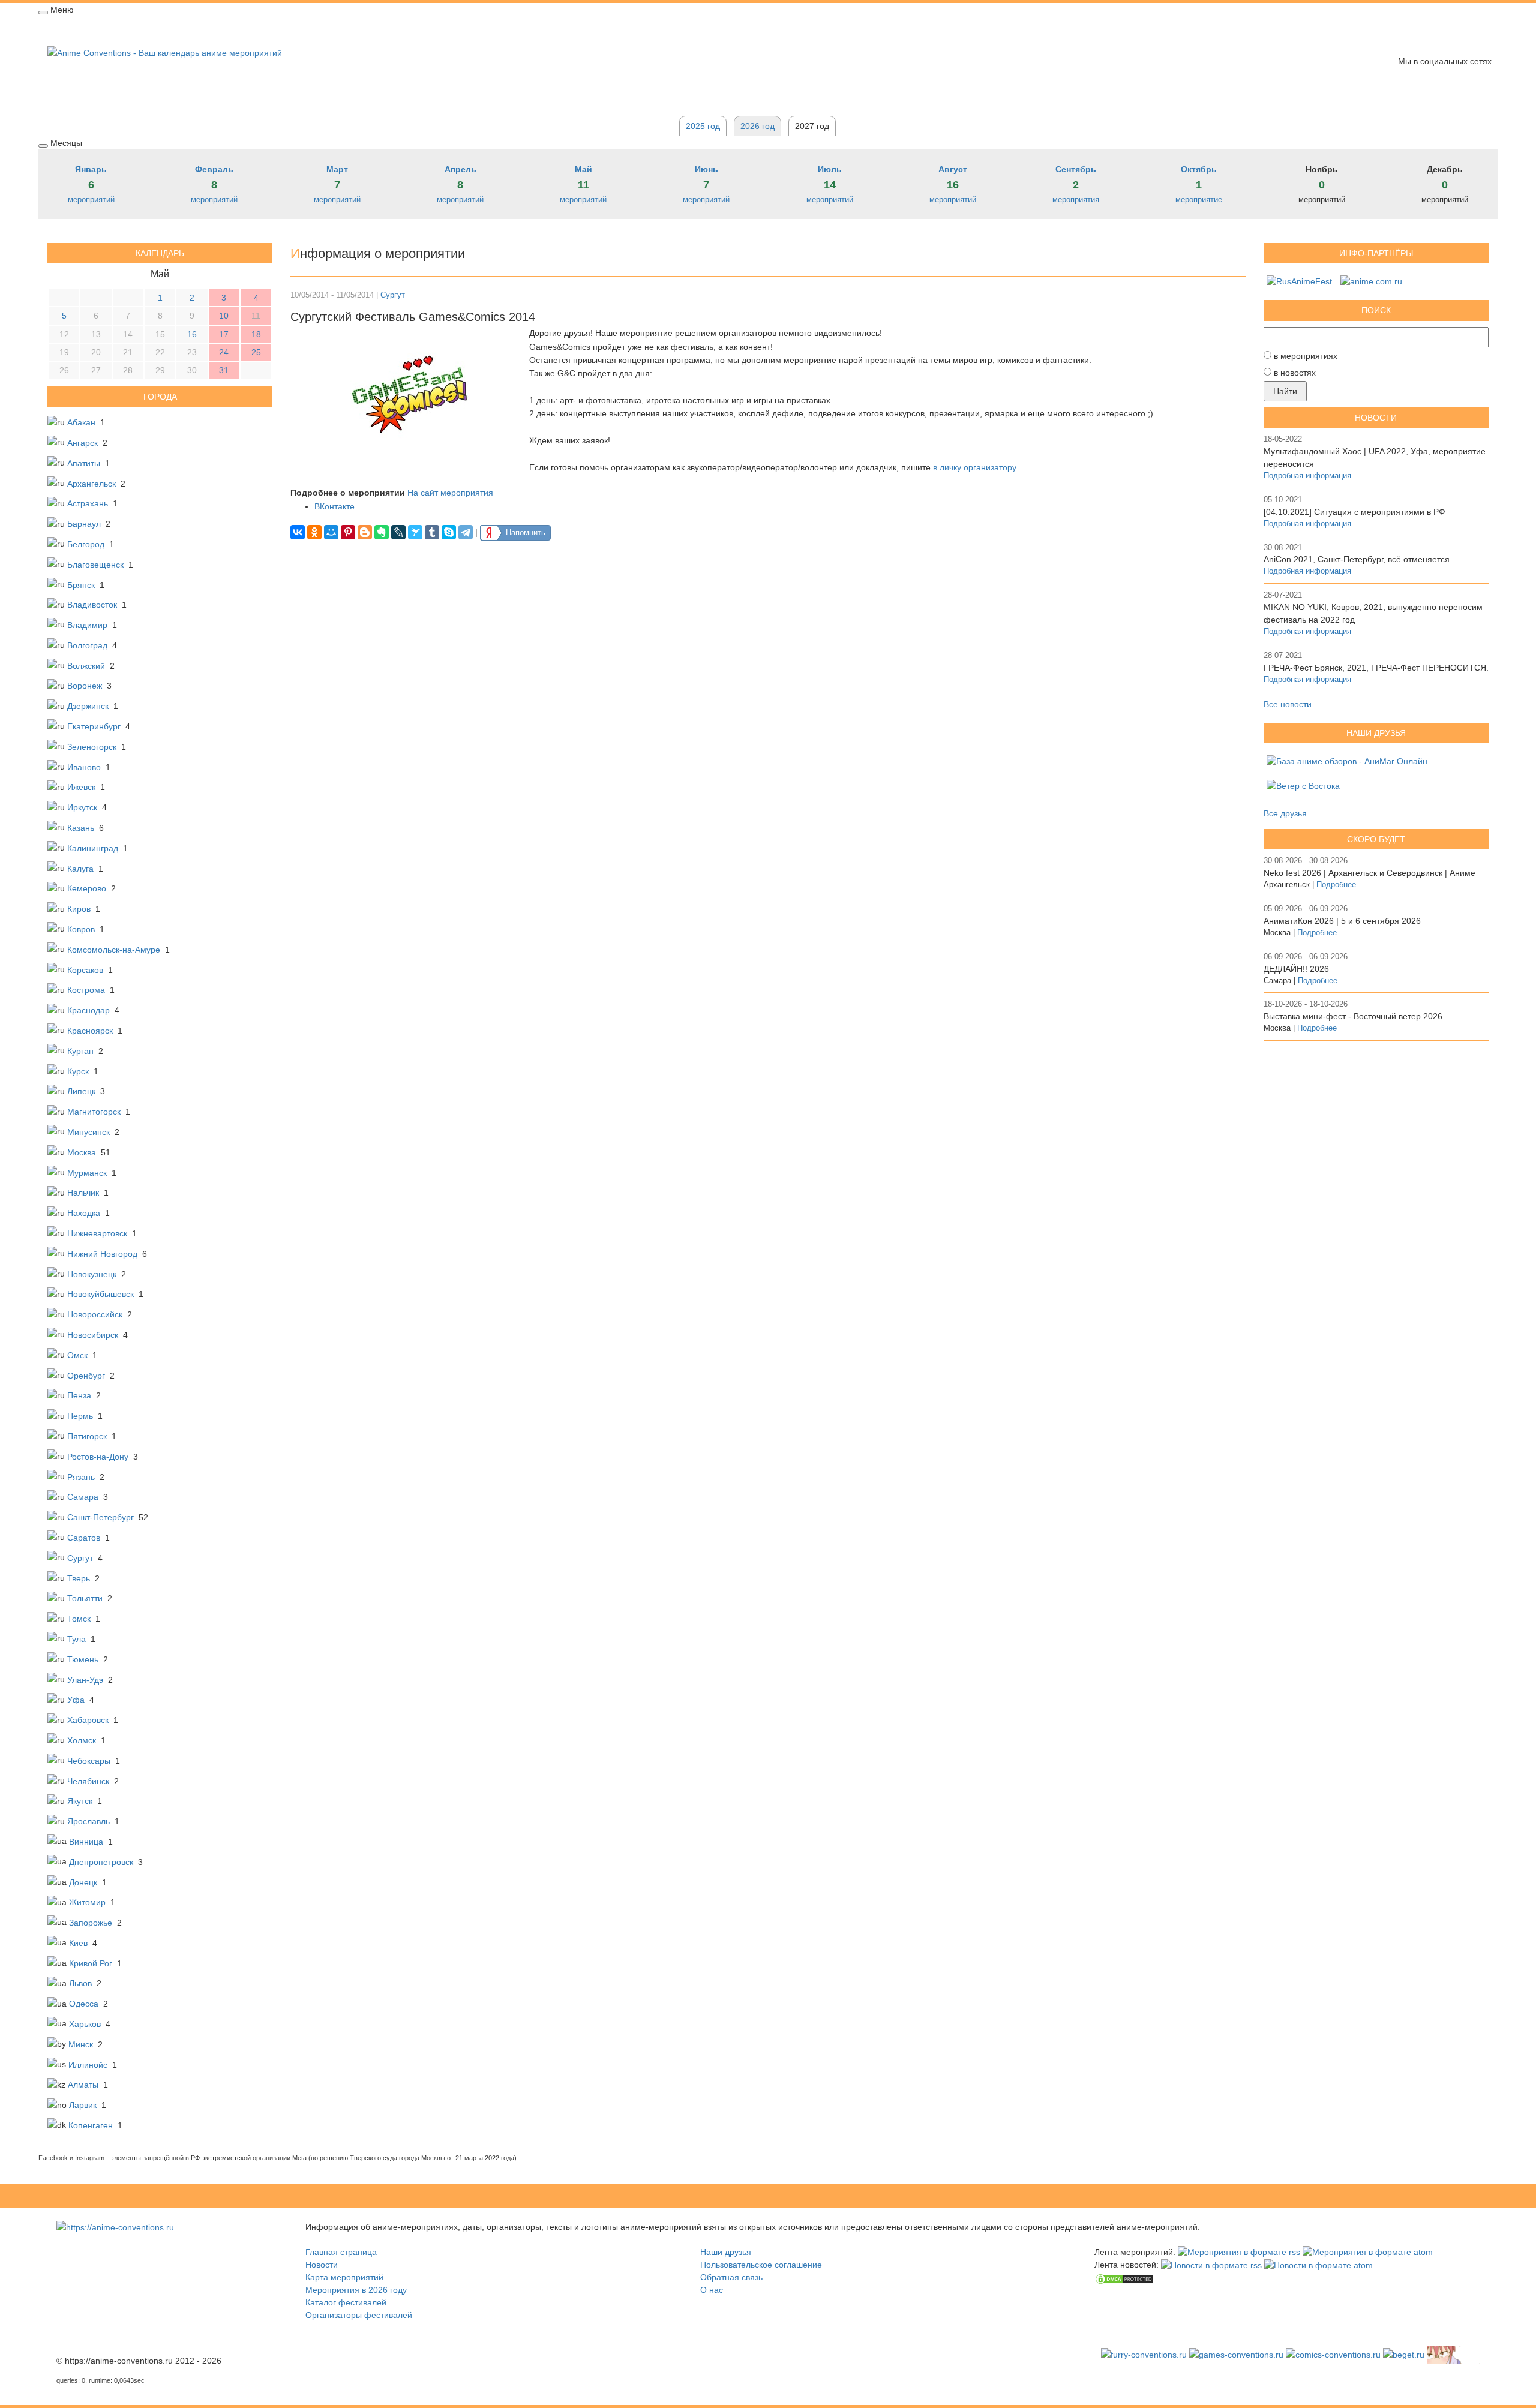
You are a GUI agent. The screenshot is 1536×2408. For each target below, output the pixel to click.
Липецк (81, 1091)
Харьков (85, 2024)
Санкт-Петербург (100, 1517)
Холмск (82, 1740)
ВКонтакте (334, 506)
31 (224, 370)
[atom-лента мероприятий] (1368, 2252)
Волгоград (87, 645)
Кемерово (87, 888)
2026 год (283, 28)
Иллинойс (88, 2065)
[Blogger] (365, 532)
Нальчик (83, 1193)
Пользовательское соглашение (761, 2265)
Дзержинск (88, 706)
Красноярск (90, 1031)
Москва (82, 1152)
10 (224, 316)
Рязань (81, 1477)
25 (256, 352)
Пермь (80, 1416)
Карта (236, 28)
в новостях (1295, 373)
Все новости (1288, 704)
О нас (712, 2290)
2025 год (703, 126)
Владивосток (92, 605)
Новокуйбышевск (100, 1294)
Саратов (84, 1538)
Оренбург (86, 1376)
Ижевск (81, 787)
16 (192, 334)
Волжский (86, 666)
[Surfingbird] (415, 532)
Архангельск (91, 484)
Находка (84, 1213)
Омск (77, 1355)
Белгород (86, 544)
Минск (81, 2044)
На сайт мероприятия (450, 493)
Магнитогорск (94, 1112)
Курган (80, 1051)
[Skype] (449, 532)
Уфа (76, 1700)
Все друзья (1285, 813)
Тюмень (83, 1659)
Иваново (84, 767)
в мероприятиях (1306, 356)
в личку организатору (975, 467)
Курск (78, 1071)
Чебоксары (89, 1761)
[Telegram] (466, 532)
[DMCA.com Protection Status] (1124, 2278)
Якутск (80, 1801)
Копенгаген (91, 2125)
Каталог (335, 28)
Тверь (79, 1578)
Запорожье (91, 1923)
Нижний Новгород (102, 1254)
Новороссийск (95, 1314)
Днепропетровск (101, 1862)
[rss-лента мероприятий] (1239, 2252)
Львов (80, 1983)
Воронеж (85, 686)
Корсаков (85, 970)
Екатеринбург (94, 726)
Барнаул (84, 524)
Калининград (93, 848)
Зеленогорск (92, 747)
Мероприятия (127, 28)
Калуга (80, 869)
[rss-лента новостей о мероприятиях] (1211, 2265)
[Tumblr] (432, 532)
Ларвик (83, 2105)
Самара (83, 1497)
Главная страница (341, 2252)
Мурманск (87, 1173)
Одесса (84, 2004)
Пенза (79, 1395)
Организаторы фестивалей (359, 2315)
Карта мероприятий (344, 2277)
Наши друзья (726, 2252)
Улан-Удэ (85, 1680)
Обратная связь (401, 28)
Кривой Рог (91, 1963)
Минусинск (88, 1132)
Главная (64, 28)
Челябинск (88, 1781)
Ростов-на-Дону (98, 1457)
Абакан (81, 422)
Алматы (83, 2085)
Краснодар (88, 1010)
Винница (86, 1842)
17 (224, 334)
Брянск (81, 585)
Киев (78, 1943)
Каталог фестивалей (346, 2302)
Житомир (87, 1902)
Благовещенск (95, 565)
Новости (189, 28)
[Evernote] (382, 532)
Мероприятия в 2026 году (356, 2290)
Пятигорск (87, 1436)
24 (224, 352)
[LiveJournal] (398, 532)
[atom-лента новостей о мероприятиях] (1318, 2265)
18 (256, 334)
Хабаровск (88, 1720)
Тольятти (85, 1598)
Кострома (86, 990)
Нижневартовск (97, 1233)
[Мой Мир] (331, 532)
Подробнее (1336, 885)
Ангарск (82, 443)
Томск (79, 1619)
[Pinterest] (348, 532)
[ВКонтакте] (298, 532)
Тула (76, 1639)
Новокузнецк (92, 1274)
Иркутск (82, 807)
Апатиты (84, 463)
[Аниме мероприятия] (115, 2227)
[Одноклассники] (314, 532)
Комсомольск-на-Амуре (114, 950)
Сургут (80, 1558)
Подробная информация (1307, 476)
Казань (81, 828)
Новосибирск (93, 1335)
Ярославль (88, 1821)
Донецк (83, 1882)
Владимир (87, 625)
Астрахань (88, 503)
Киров (79, 909)
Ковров (81, 929)
